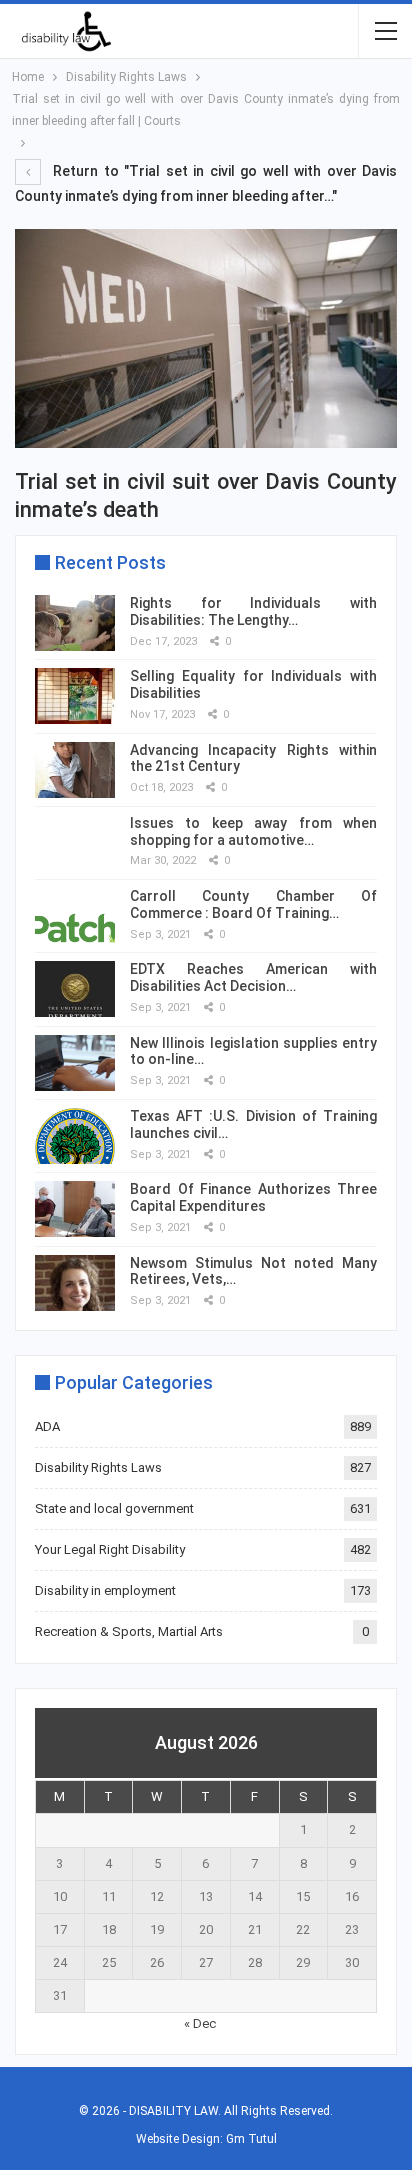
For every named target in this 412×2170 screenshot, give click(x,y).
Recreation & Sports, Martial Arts (129, 1631)
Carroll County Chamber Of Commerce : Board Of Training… (253, 904)
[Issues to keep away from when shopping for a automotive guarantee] (75, 843)
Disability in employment (105, 1590)
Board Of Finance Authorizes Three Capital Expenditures (253, 1197)
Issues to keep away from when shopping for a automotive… (253, 831)
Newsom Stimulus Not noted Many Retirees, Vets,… (253, 1271)
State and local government (114, 1508)
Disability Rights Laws (98, 1467)
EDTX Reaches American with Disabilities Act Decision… (253, 977)
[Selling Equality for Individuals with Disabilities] (75, 696)
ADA (47, 1426)
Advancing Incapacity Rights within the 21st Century (253, 758)
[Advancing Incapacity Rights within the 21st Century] (75, 770)
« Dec (200, 2023)
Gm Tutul (251, 2139)
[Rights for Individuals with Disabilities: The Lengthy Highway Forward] (75, 623)
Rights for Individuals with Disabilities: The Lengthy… (253, 611)
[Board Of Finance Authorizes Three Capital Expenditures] (75, 1209)
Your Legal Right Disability (110, 1549)
